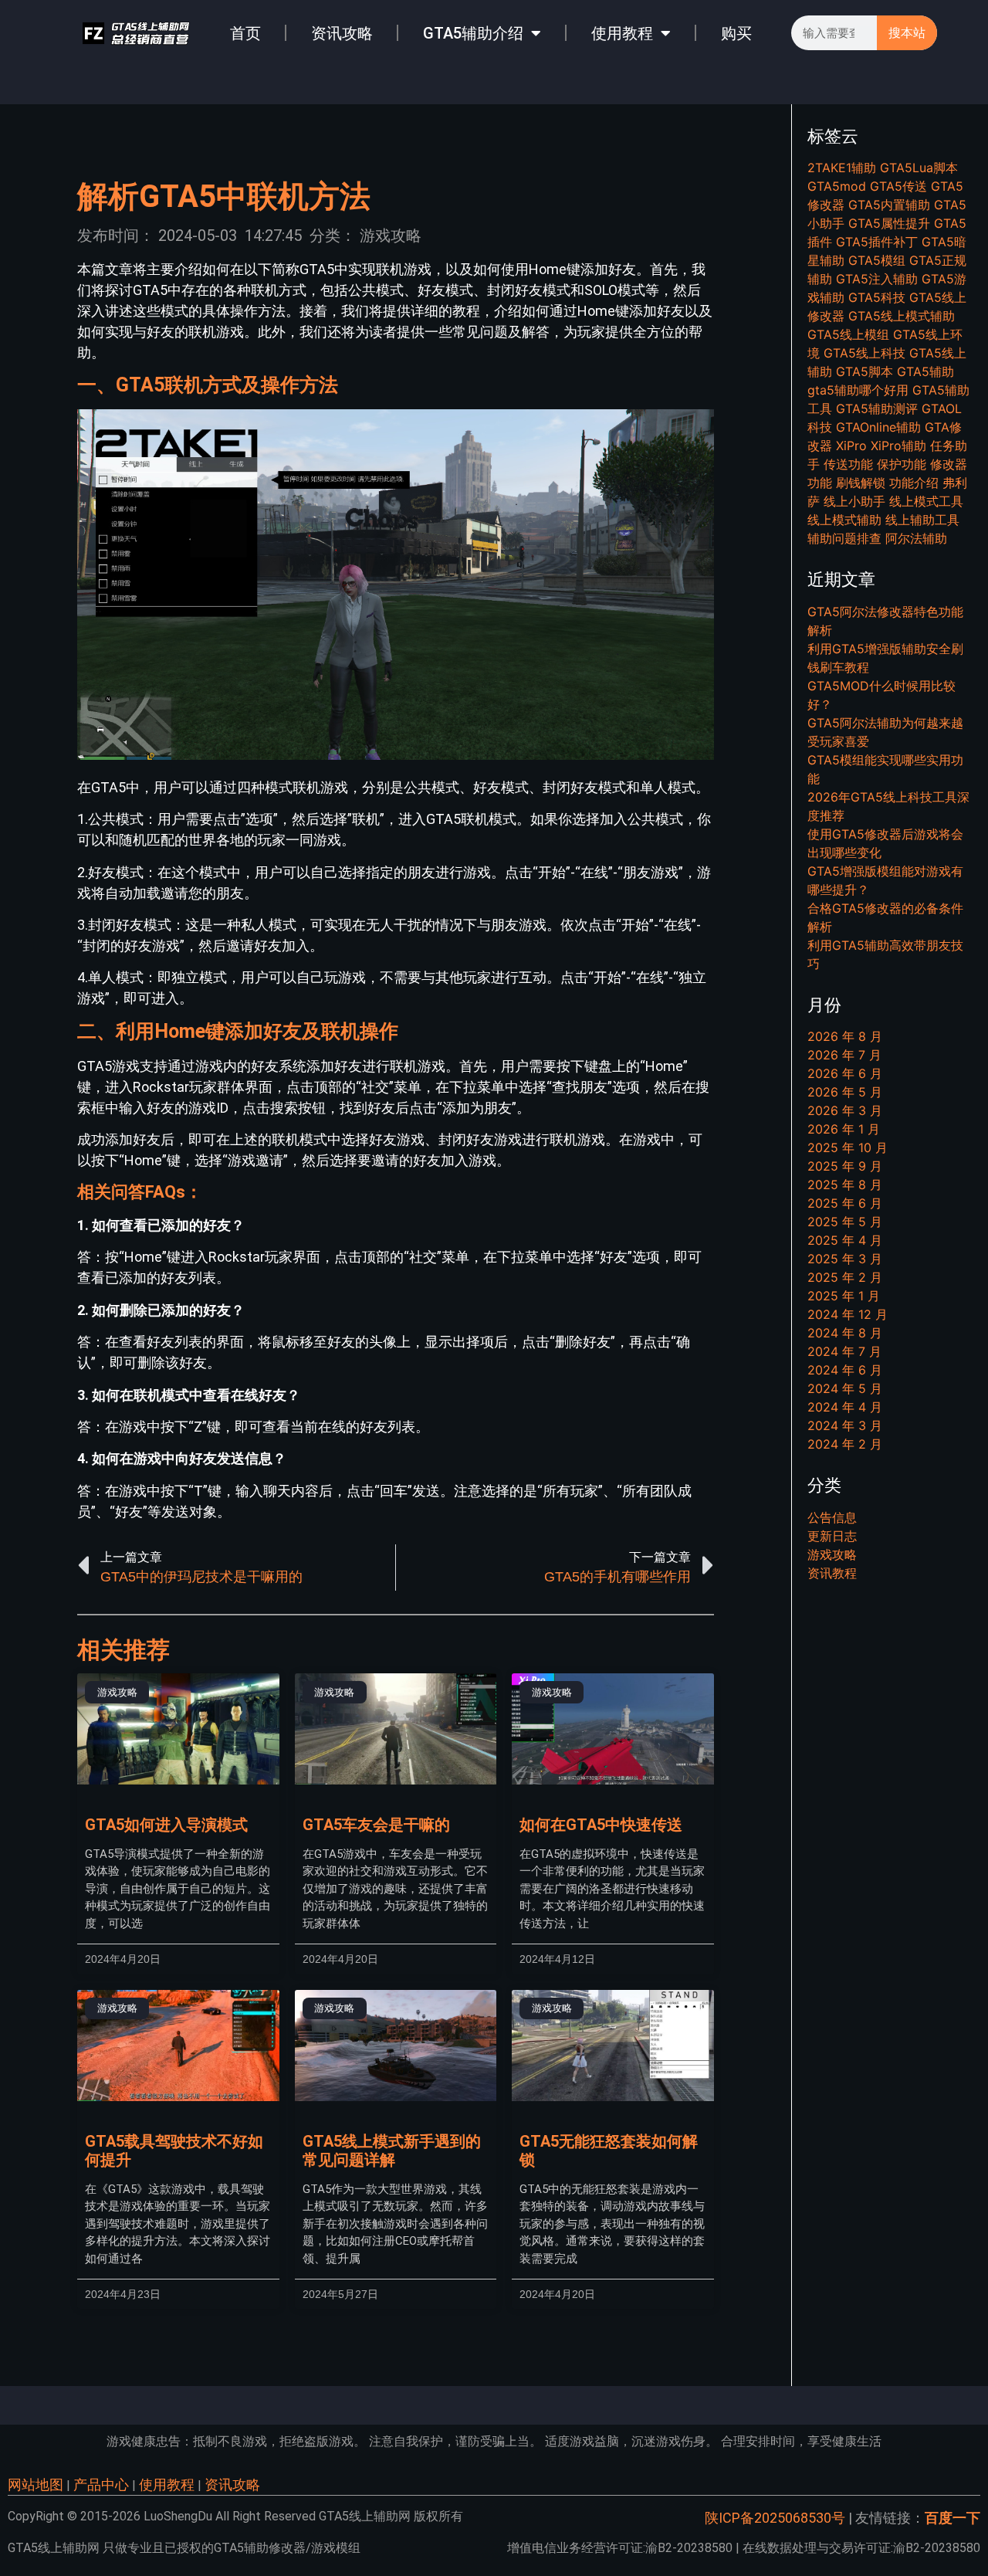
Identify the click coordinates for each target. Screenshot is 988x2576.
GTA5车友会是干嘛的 (376, 1825)
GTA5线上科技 (864, 353)
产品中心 (101, 2484)
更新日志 (832, 1536)
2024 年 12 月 (848, 1314)
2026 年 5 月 (845, 1092)
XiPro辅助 (898, 446)
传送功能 (848, 464)
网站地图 (36, 2484)
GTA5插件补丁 (877, 242)
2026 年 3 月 (845, 1110)
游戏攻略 (391, 236)
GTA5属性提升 (889, 223)
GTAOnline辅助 (878, 427)
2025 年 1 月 (844, 1296)
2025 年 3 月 (845, 1259)
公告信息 (832, 1517)
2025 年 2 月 (845, 1277)
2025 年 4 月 (845, 1240)
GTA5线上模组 (848, 334)
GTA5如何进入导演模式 (166, 1825)
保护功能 (902, 464)
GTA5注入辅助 (877, 279)
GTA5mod (837, 186)
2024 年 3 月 (845, 1425)
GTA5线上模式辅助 (902, 316)
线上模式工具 (926, 501)
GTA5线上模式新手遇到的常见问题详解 (392, 2151)
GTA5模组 (877, 260)
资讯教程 (832, 1573)
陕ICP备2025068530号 (775, 2518)
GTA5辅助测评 (877, 408)
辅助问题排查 (844, 538)
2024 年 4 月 (845, 1407)
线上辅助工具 (922, 520)
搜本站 (907, 33)
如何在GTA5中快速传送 (601, 1825)
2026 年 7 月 (844, 1055)
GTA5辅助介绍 (473, 33)
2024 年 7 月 (844, 1351)
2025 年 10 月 (848, 1147)
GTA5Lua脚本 (919, 168)
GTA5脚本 (864, 371)
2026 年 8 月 (845, 1036)
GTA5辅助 (925, 371)
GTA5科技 (877, 297)
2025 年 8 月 (845, 1185)
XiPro (851, 446)
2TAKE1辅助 (842, 168)
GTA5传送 (898, 186)
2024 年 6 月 (845, 1370)
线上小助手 (854, 501)
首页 (245, 33)
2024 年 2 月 (845, 1444)
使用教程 (622, 33)
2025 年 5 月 (845, 1222)
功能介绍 (914, 483)
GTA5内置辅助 (889, 205)
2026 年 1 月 (844, 1129)
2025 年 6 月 (845, 1203)
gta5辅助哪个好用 (858, 390)
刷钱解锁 (861, 483)
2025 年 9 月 (845, 1166)
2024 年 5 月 (845, 1388)
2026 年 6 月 (845, 1073)
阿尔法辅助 (916, 538)
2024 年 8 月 (845, 1333)
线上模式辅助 (844, 520)
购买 (736, 33)
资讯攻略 (342, 33)
